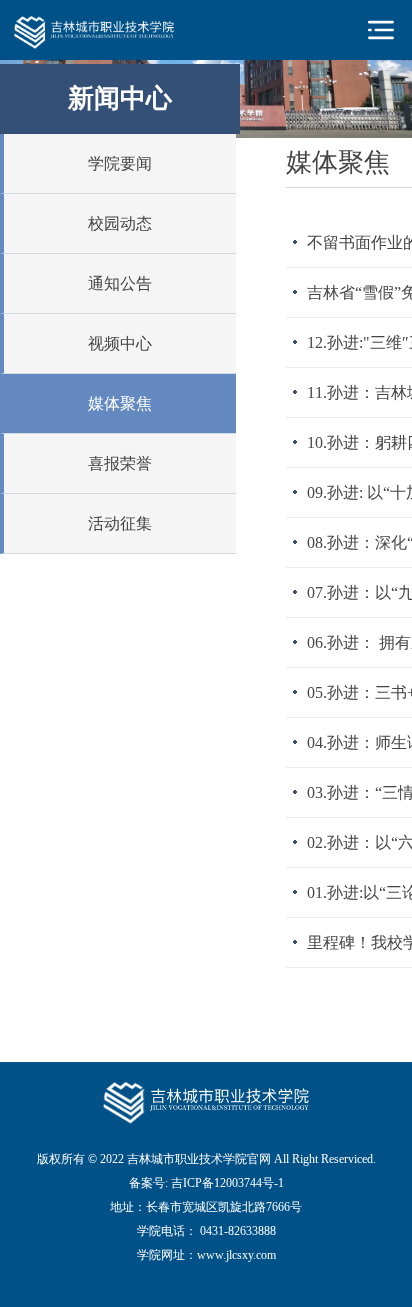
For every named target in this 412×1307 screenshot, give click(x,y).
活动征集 (120, 523)
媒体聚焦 (120, 403)
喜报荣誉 (120, 463)
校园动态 (120, 223)
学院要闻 (120, 163)
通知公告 (120, 283)
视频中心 (120, 343)
